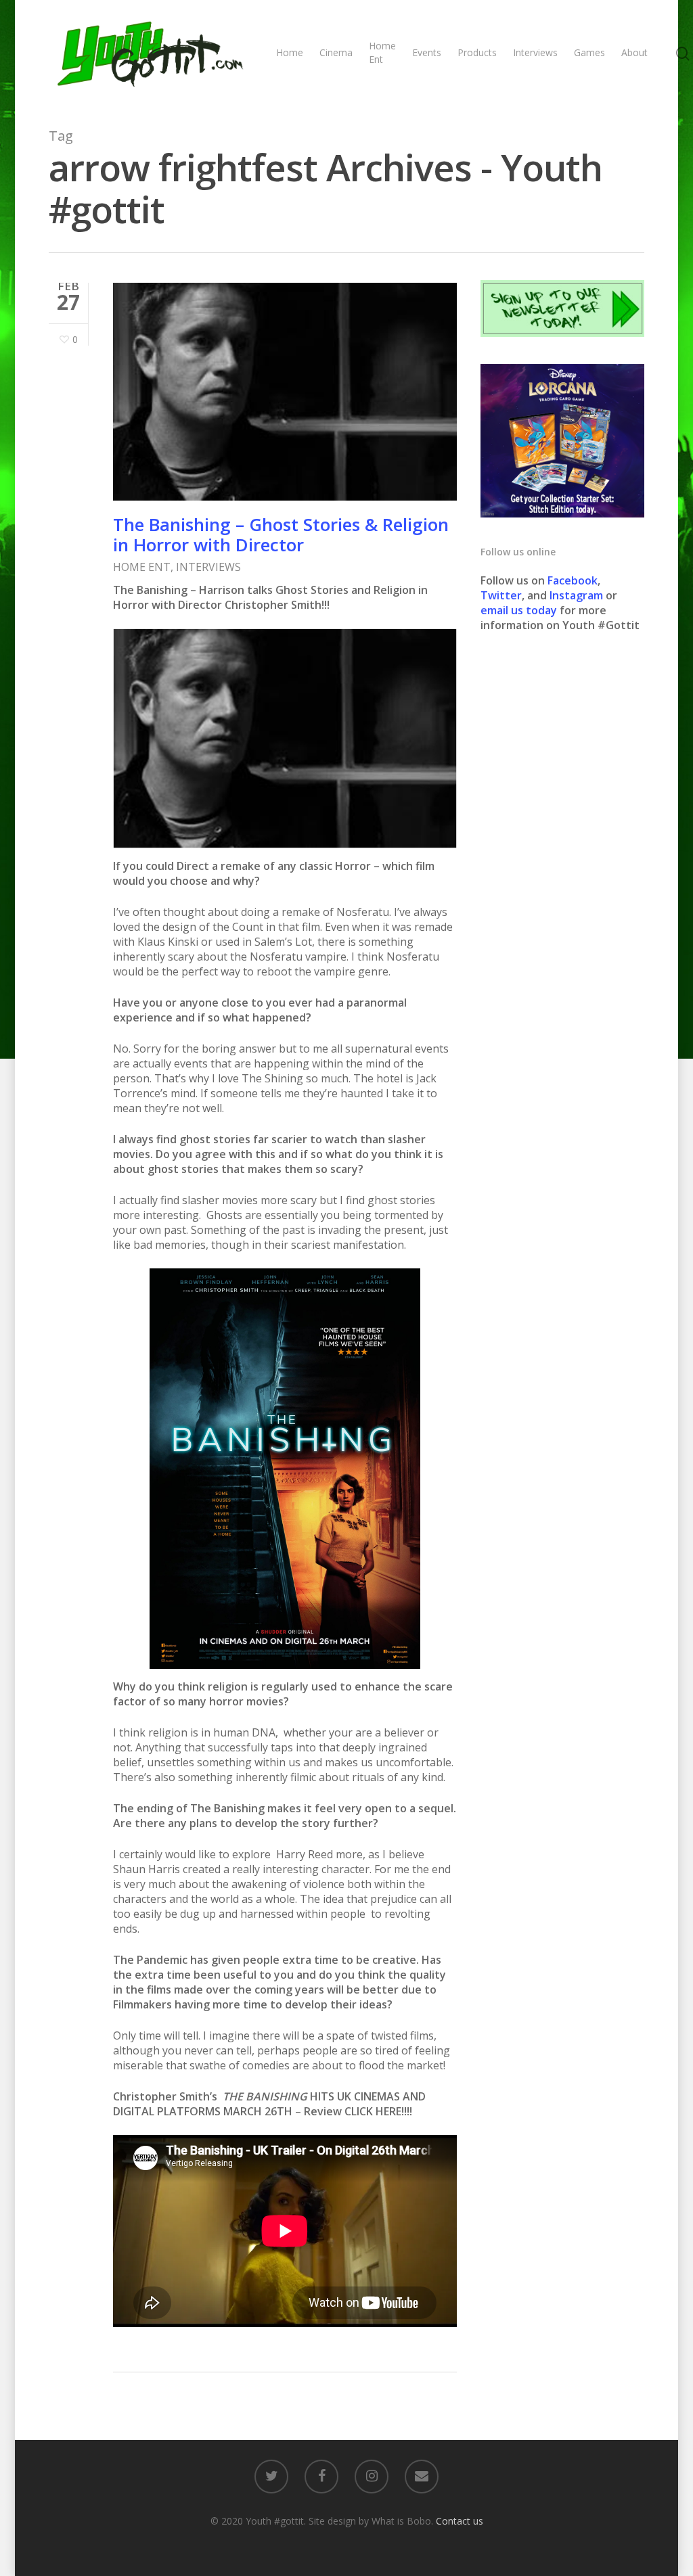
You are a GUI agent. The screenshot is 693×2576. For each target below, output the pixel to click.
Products (477, 52)
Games (589, 52)
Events (427, 52)
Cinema (336, 52)
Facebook (573, 580)
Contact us (460, 2521)
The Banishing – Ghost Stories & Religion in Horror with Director (281, 534)
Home (290, 52)
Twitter (501, 595)
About (634, 52)
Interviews (535, 52)
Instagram (578, 595)
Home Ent (382, 52)
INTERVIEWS (208, 567)
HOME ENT (142, 567)
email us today (519, 610)
